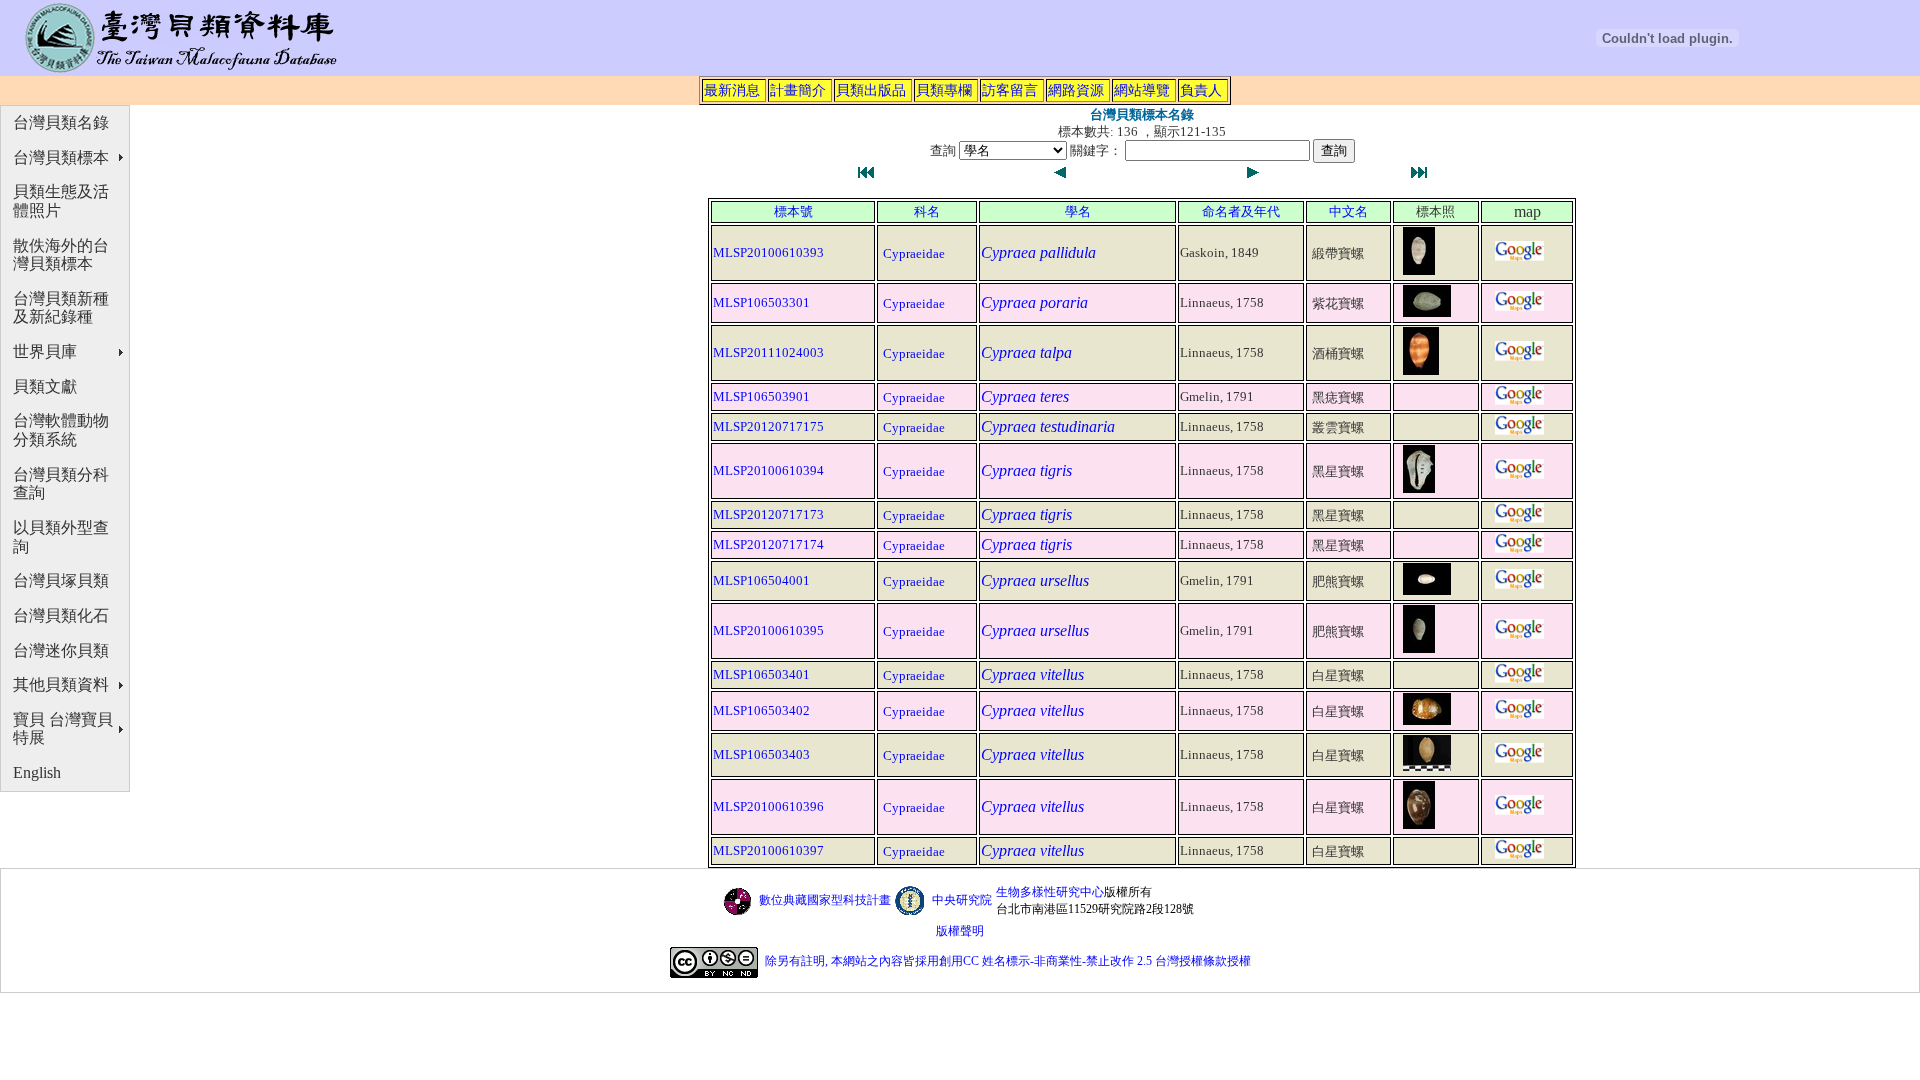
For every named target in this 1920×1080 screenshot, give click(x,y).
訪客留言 (1010, 90)
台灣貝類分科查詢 (61, 484)
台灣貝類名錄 (61, 122)
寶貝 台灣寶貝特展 (63, 729)
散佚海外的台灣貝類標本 (61, 255)
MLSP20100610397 (768, 850)
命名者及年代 (1241, 211)
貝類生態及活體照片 (61, 201)
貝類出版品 (871, 90)
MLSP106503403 (761, 754)
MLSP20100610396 (768, 806)
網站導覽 (1142, 90)
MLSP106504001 (761, 580)
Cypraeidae (914, 253)
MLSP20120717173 (768, 514)
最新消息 (732, 90)
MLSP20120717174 (768, 544)
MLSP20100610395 (768, 630)
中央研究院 (962, 900)
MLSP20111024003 (768, 352)
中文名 (1348, 211)
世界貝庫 (45, 351)
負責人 (1201, 90)
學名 (1078, 211)
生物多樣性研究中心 (1050, 892)
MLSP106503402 (761, 710)
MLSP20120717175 (768, 426)
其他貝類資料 (61, 684)
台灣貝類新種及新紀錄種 (61, 308)
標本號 (793, 211)
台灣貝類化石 (61, 615)
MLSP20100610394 (768, 470)
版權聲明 (960, 931)
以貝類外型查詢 (61, 537)
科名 (927, 211)
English (37, 772)
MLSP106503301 (761, 302)
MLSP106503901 (761, 396)
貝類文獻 (45, 386)
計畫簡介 (798, 90)
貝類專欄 (944, 90)
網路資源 (1076, 90)
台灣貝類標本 (61, 157)
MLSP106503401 (761, 674)
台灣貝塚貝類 (61, 580)
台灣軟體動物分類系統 (61, 430)
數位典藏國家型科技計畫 (825, 900)
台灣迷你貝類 (61, 650)
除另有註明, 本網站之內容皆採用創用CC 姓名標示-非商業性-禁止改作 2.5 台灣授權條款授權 (1008, 961)
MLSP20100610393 (768, 252)
